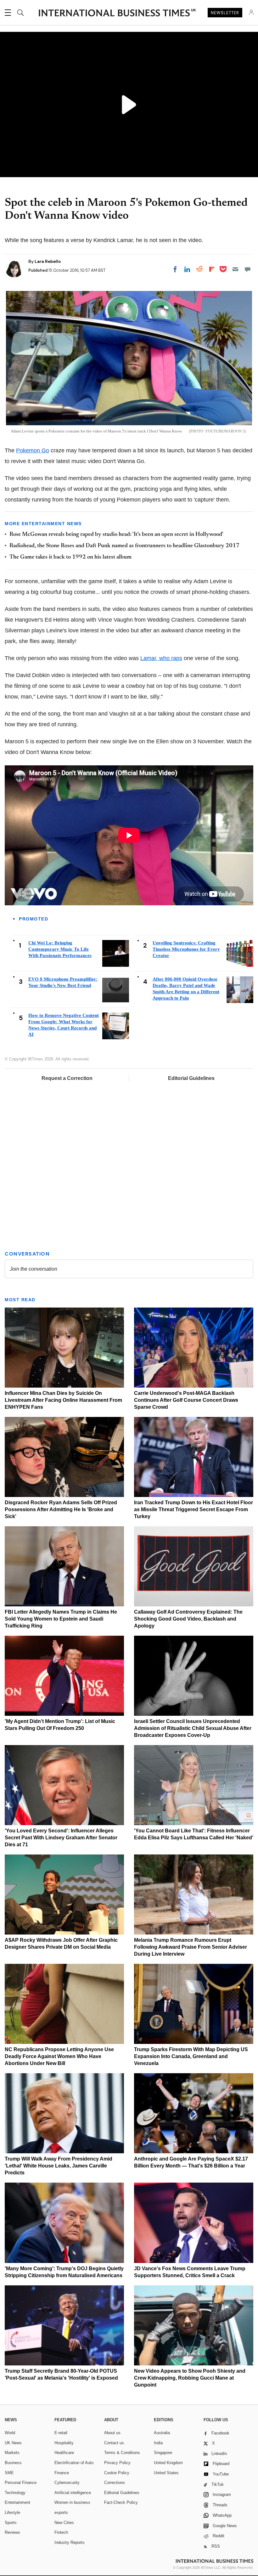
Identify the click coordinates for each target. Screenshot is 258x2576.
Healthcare (64, 2453)
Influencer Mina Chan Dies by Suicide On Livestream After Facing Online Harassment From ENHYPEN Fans (63, 1400)
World (10, 2433)
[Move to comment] (248, 269)
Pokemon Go (33, 450)
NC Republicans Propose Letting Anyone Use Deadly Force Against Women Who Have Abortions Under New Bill (59, 2056)
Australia (162, 2433)
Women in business (72, 2502)
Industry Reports (70, 2542)
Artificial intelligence (73, 2493)
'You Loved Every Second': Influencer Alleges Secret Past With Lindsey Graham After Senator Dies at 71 (61, 1838)
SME (9, 2473)
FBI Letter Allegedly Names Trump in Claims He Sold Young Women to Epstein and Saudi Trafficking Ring (61, 1619)
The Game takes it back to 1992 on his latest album (70, 557)
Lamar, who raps (161, 658)
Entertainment (17, 2502)
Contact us (114, 2443)
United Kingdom (168, 2463)
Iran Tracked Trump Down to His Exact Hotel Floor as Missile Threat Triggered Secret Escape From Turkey (193, 1509)
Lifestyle (12, 2512)
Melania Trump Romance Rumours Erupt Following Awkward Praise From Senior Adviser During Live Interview (191, 1947)
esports (61, 2512)
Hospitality (64, 2443)
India (158, 2443)
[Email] (235, 269)
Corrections (115, 2483)
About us (112, 2433)
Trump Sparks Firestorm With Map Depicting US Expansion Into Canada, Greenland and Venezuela (191, 2056)
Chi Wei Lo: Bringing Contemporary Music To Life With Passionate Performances (60, 949)
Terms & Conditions (122, 2453)
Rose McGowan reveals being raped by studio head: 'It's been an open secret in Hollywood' (116, 535)
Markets (12, 2453)
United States (166, 2473)
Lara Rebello (48, 261)
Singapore (163, 2453)
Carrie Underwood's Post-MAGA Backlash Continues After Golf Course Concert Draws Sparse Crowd (186, 1400)
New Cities (64, 2523)
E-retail (61, 2433)
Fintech (61, 2532)
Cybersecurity (67, 2483)
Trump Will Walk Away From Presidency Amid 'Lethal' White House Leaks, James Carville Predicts (59, 2166)
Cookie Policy (117, 2473)
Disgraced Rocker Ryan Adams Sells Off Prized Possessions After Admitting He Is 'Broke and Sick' (61, 1509)
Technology (15, 2493)
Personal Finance (21, 2483)
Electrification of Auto (74, 2463)
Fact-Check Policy (121, 2502)
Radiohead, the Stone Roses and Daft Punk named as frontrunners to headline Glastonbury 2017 (124, 546)
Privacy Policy (117, 2463)
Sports (11, 2523)
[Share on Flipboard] (212, 269)
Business (13, 2463)
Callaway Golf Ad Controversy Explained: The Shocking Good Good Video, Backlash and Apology (188, 1619)
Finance (62, 2473)
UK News (13, 2443)
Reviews (12, 2532)
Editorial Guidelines (191, 1078)
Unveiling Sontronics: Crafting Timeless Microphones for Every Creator (186, 949)
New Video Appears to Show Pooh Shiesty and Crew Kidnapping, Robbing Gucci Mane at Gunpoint (190, 2378)
